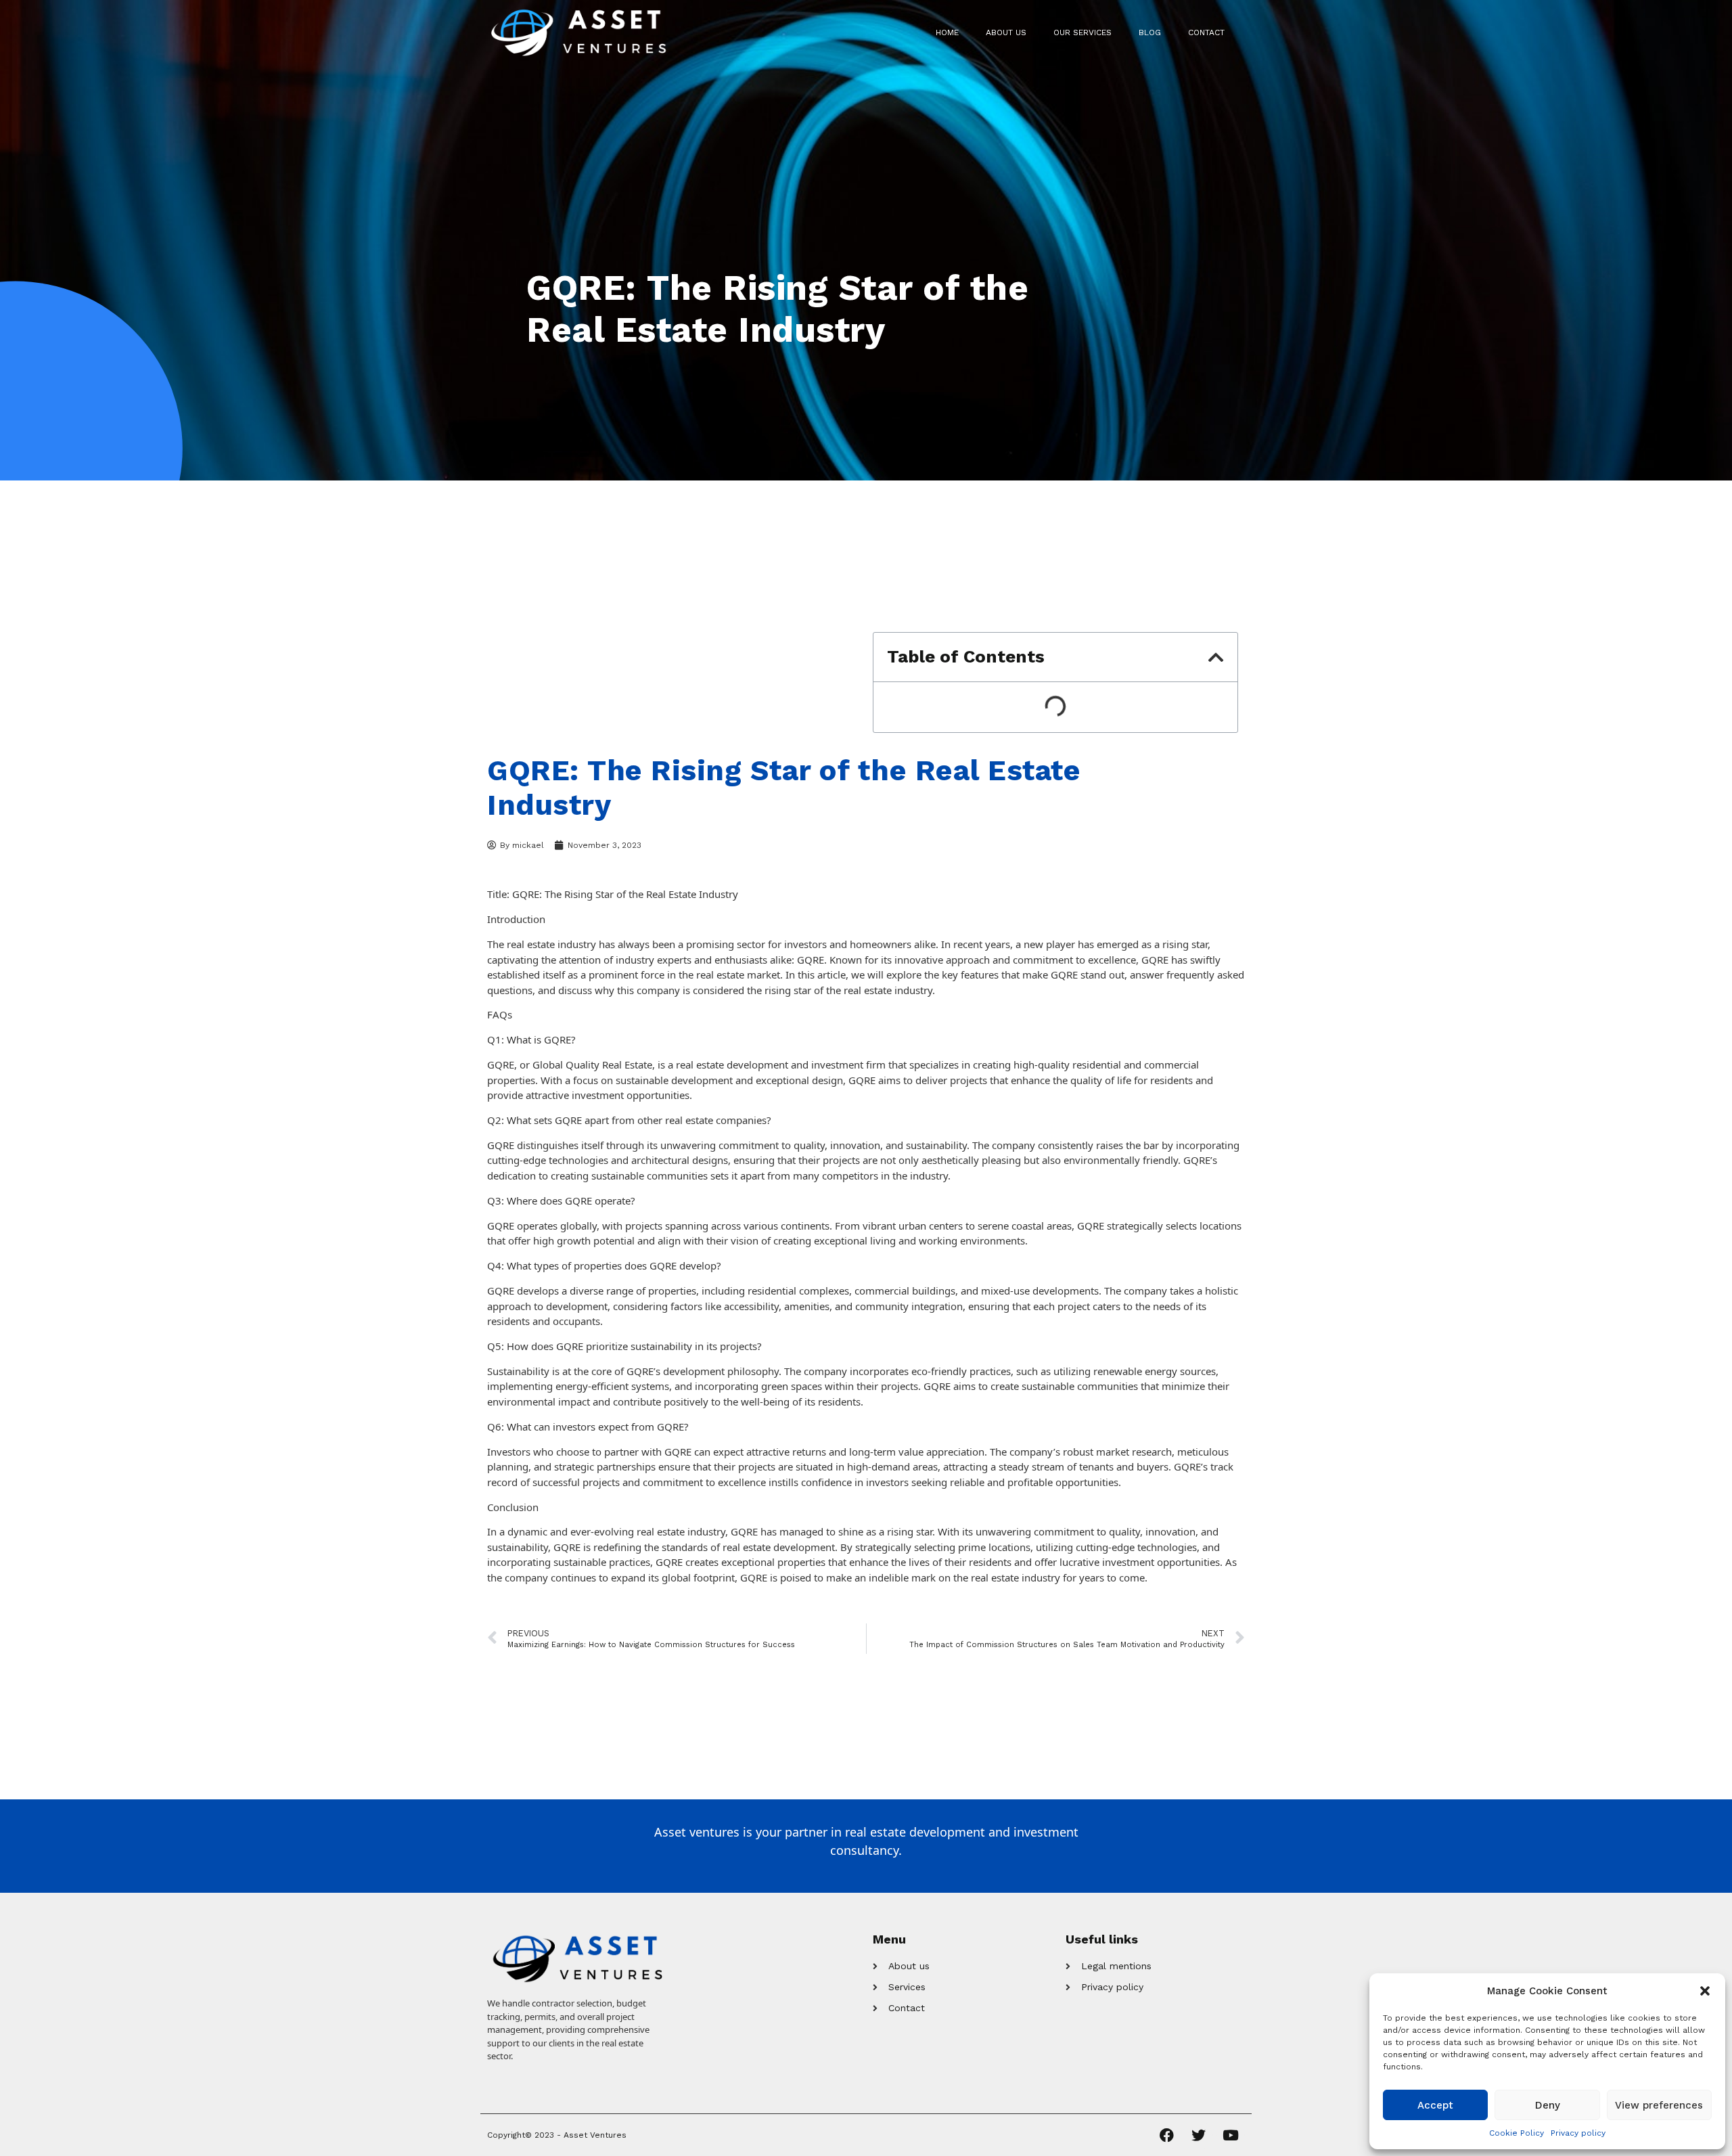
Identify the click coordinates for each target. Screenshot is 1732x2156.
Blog (1150, 32)
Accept (1435, 2105)
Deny (1548, 2105)
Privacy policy (1578, 2133)
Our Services (1082, 32)
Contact (1206, 32)
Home (947, 32)
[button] (1705, 1991)
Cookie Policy (1517, 2133)
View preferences (1659, 2105)
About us (1006, 32)
